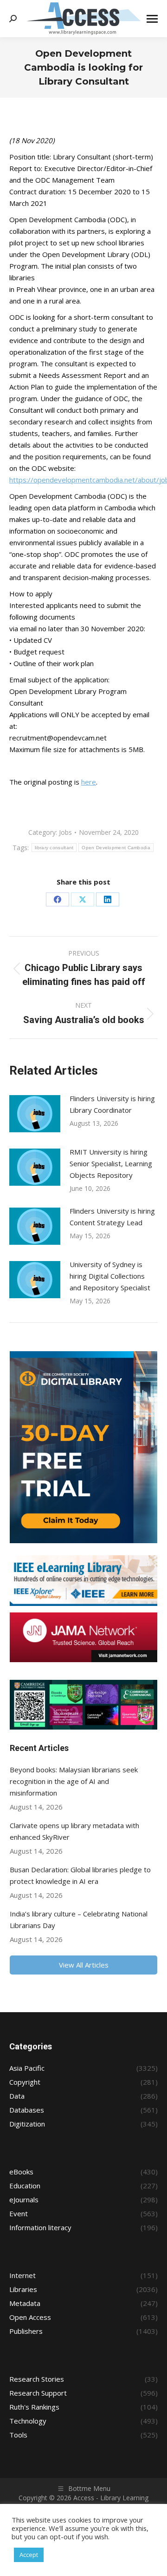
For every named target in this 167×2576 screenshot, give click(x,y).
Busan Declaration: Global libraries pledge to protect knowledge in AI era (80, 1875)
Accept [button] (29, 2555)
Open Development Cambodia (116, 848)
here (89, 782)
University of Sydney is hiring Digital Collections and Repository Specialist (110, 1276)
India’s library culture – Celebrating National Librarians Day (79, 1919)
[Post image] (35, 1114)
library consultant (54, 848)
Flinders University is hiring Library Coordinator (112, 1104)
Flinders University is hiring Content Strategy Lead (112, 1217)
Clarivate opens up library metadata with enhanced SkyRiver (74, 1831)
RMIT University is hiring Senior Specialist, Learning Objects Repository (111, 1163)
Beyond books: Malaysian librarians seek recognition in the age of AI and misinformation (74, 1781)
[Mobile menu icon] (152, 19)
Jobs (65, 832)
